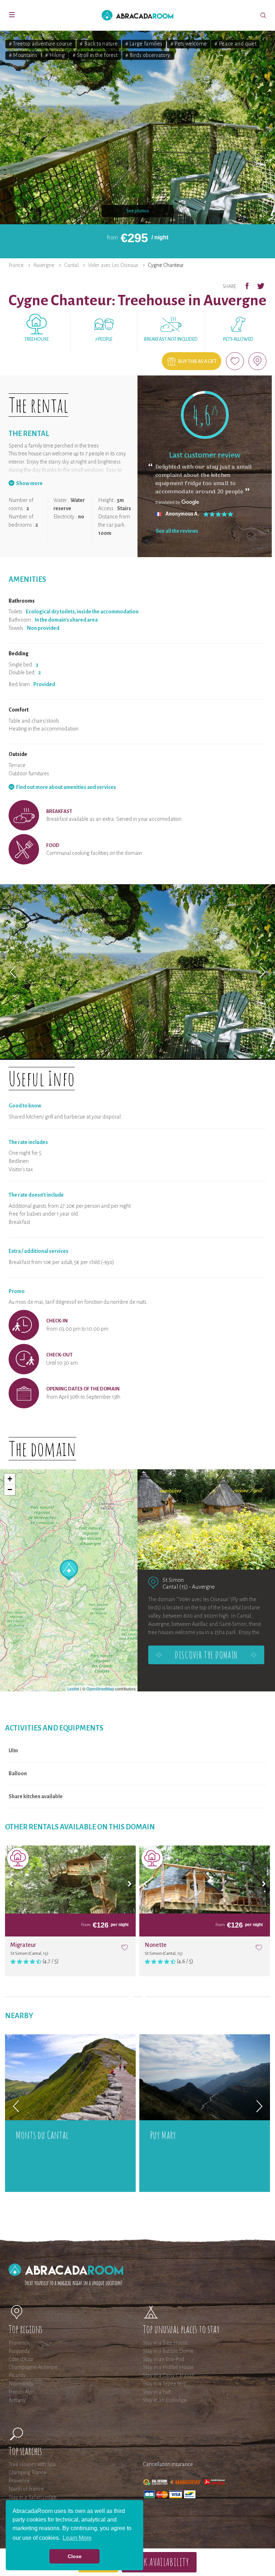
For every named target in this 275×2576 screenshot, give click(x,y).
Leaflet (73, 1689)
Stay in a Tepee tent (164, 2384)
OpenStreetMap (100, 1689)
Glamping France (28, 2472)
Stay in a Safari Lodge (33, 2497)
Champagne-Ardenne (33, 2367)
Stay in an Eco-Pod (164, 2359)
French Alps (21, 2392)
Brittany (17, 2400)
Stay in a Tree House (165, 2343)
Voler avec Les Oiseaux (113, 265)
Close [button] (75, 2556)
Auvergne (44, 265)
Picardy (17, 2375)
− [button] (10, 1490)
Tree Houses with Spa (32, 2464)
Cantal (71, 265)
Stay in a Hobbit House (168, 2367)
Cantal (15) (175, 1587)
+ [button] (10, 1479)
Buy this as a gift (197, 361)
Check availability (159, 2562)
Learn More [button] (77, 2538)
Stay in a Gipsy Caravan (169, 2375)
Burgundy (19, 2351)
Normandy (21, 2384)
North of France (26, 2489)
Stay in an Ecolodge (165, 2400)
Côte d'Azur (21, 2359)
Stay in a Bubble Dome (168, 2351)
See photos (138, 211)
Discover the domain (206, 1655)
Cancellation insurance (168, 2464)
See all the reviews (177, 531)
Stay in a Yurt (157, 2392)
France (16, 265)
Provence (19, 2343)
